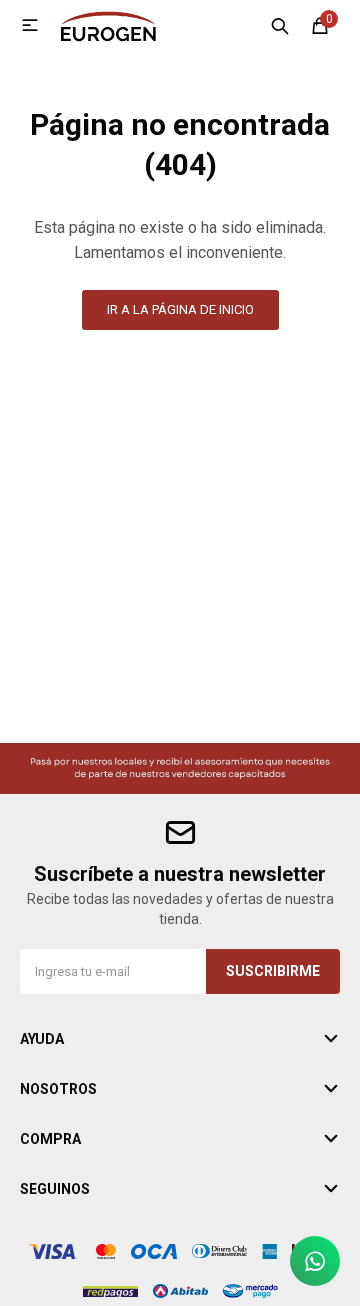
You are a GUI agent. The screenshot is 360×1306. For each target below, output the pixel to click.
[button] (280, 25)
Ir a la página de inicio (180, 309)
